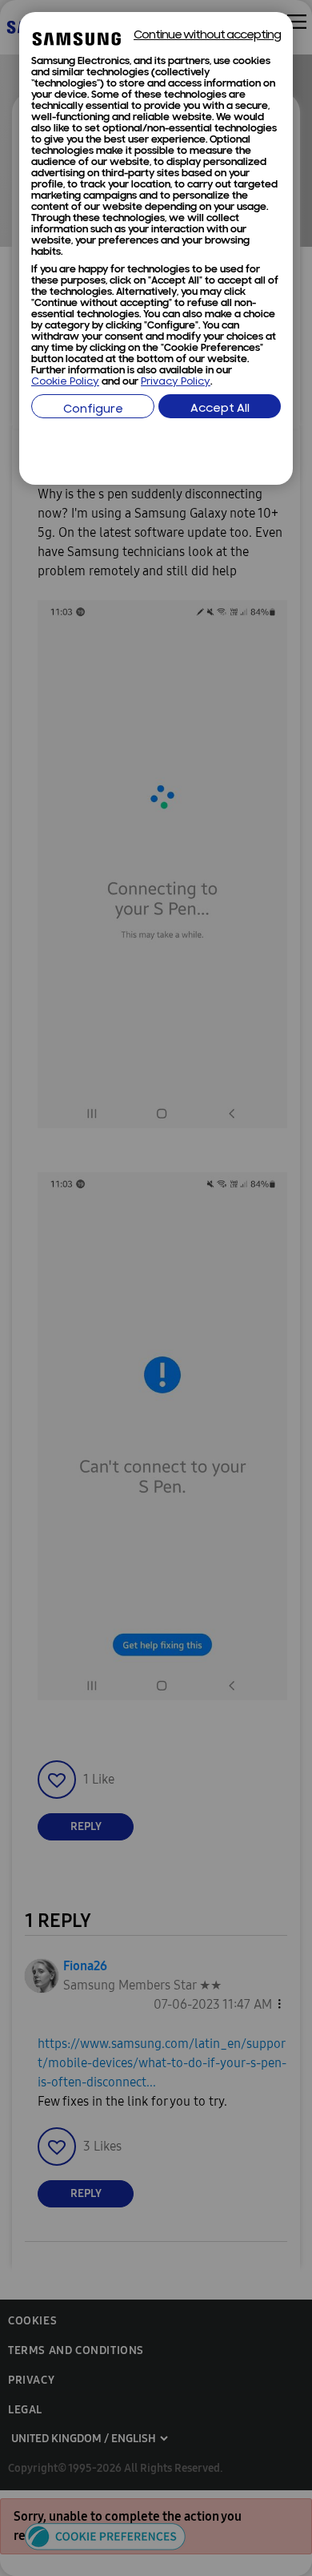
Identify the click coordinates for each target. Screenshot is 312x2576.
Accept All (220, 409)
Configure (93, 410)
